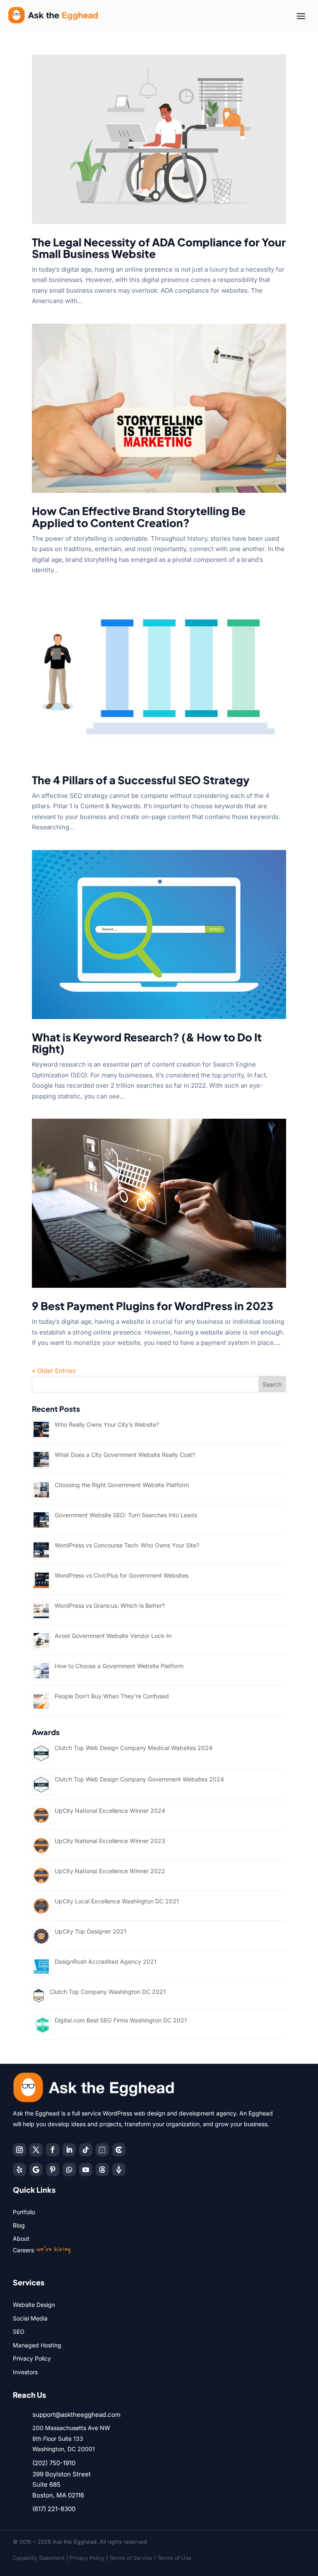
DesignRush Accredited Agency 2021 (106, 1961)
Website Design (34, 2305)
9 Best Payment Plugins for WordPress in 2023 (153, 1306)
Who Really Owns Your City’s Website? (107, 1424)
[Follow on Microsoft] (119, 2150)
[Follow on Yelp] (19, 2170)
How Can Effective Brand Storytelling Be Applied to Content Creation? (139, 517)
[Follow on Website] (119, 2170)
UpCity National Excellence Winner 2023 (110, 1841)
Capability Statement (39, 2558)
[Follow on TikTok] (86, 2150)
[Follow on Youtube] (86, 2170)
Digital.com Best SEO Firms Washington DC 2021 (121, 2020)
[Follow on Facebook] (53, 2150)
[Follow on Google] (36, 2170)
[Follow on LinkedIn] (69, 2150)
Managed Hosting (37, 2345)
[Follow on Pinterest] (53, 2170)
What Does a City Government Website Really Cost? (125, 1455)
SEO (19, 2331)
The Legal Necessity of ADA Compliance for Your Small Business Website (159, 248)
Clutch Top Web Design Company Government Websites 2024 (139, 1779)
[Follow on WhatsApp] (69, 2170)
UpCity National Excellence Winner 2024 (110, 1811)
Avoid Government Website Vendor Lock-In (113, 1636)
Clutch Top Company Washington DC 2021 (108, 1992)
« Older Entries (54, 1371)
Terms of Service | (133, 2558)
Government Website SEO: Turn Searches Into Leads (126, 1515)
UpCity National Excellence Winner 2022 (110, 1871)
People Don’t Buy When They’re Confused (112, 1696)
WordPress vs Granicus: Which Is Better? (110, 1606)
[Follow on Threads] (102, 2170)
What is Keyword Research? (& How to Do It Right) (147, 1043)
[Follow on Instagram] (19, 2150)
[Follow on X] (36, 2150)
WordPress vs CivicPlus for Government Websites (122, 1575)
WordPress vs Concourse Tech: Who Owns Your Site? (127, 1545)
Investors (25, 2372)
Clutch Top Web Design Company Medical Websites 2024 (134, 1748)
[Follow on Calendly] (102, 2150)
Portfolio (24, 2212)
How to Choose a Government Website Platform (119, 1666)
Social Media (30, 2318)
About (21, 2238)
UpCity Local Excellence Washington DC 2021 (117, 1901)
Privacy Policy (32, 2358)
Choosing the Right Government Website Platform (122, 1485)
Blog (19, 2225)
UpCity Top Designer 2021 (90, 1931)
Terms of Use (175, 2558)
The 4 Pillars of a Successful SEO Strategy (141, 780)
